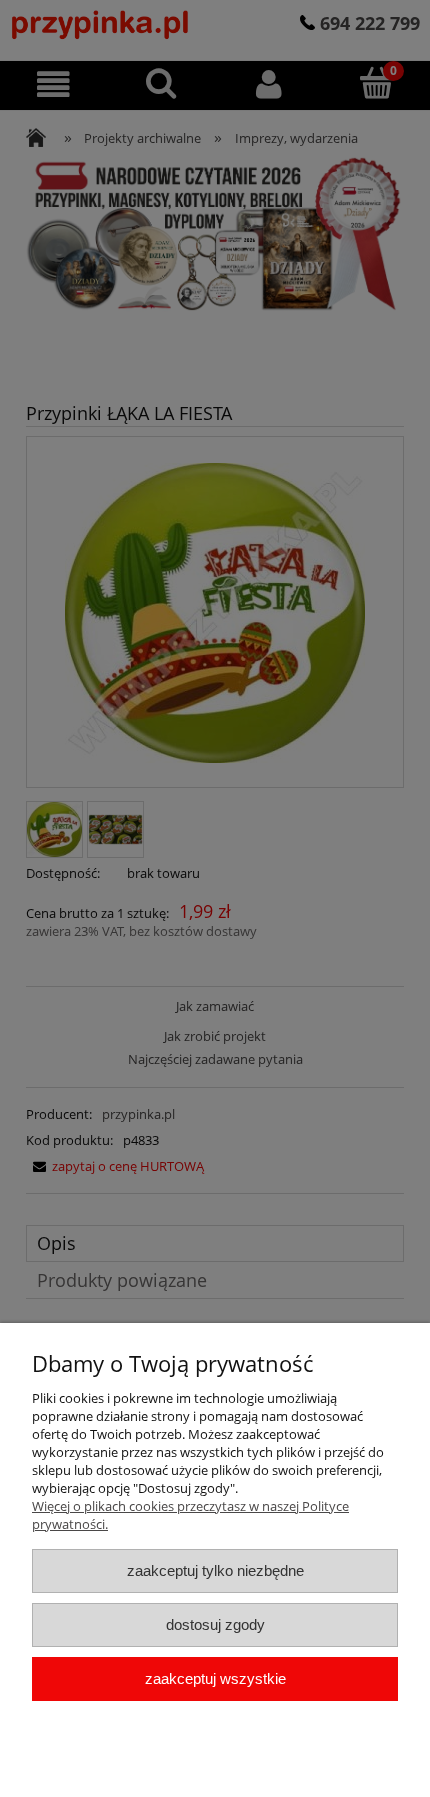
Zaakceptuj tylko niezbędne (215, 1570)
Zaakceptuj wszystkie (215, 1678)
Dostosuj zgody (215, 1624)
